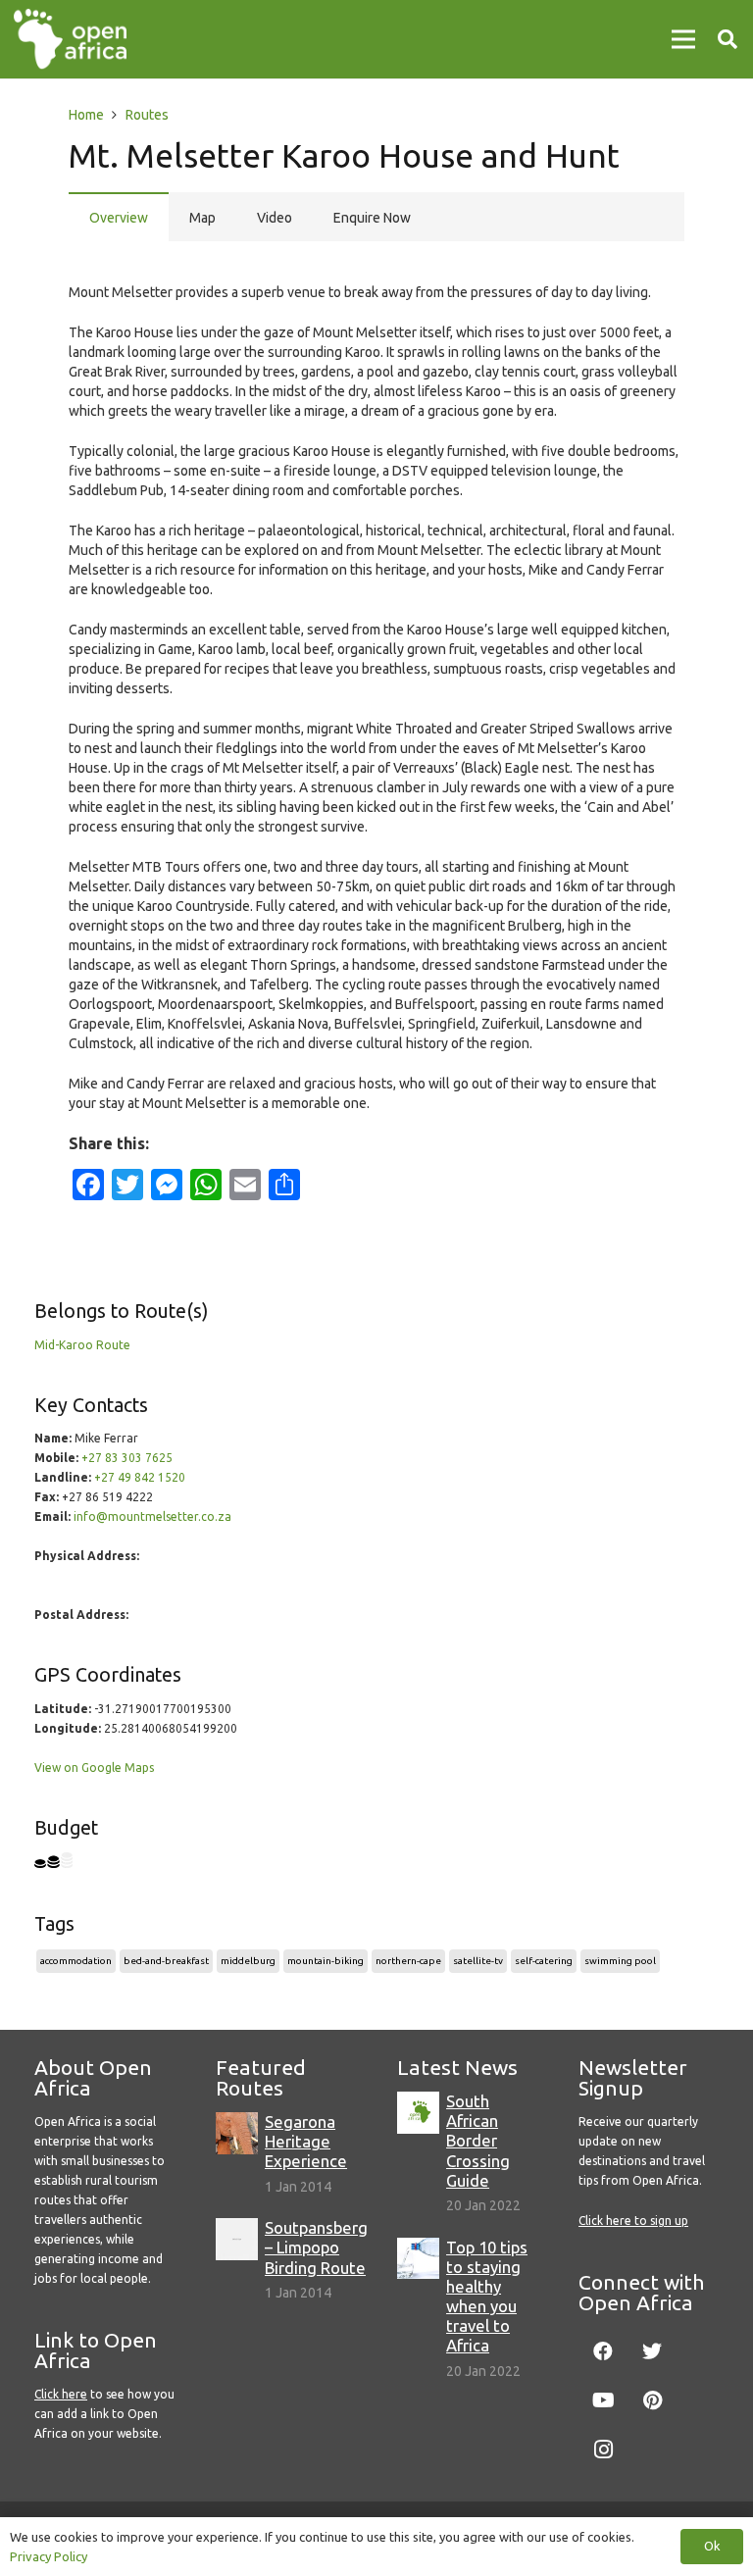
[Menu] (683, 39)
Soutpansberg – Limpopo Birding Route (316, 2247)
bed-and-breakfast (166, 1961)
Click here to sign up (633, 2221)
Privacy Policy (49, 2556)
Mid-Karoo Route (82, 1345)
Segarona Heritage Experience (306, 2141)
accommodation (76, 1961)
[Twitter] (652, 2351)
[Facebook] (603, 2351)
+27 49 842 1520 (140, 1477)
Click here (61, 2394)
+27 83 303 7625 (127, 1458)
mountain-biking (326, 1961)
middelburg (248, 1961)
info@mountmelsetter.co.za (152, 1516)
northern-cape (408, 1961)
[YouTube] (603, 2400)
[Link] (70, 39)
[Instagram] (603, 2450)
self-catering (544, 1961)
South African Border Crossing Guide (478, 2141)
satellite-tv (478, 1961)
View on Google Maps (94, 1768)
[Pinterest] (652, 2400)
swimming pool (620, 1961)
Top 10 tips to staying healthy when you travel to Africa (487, 2297)
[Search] (728, 39)
